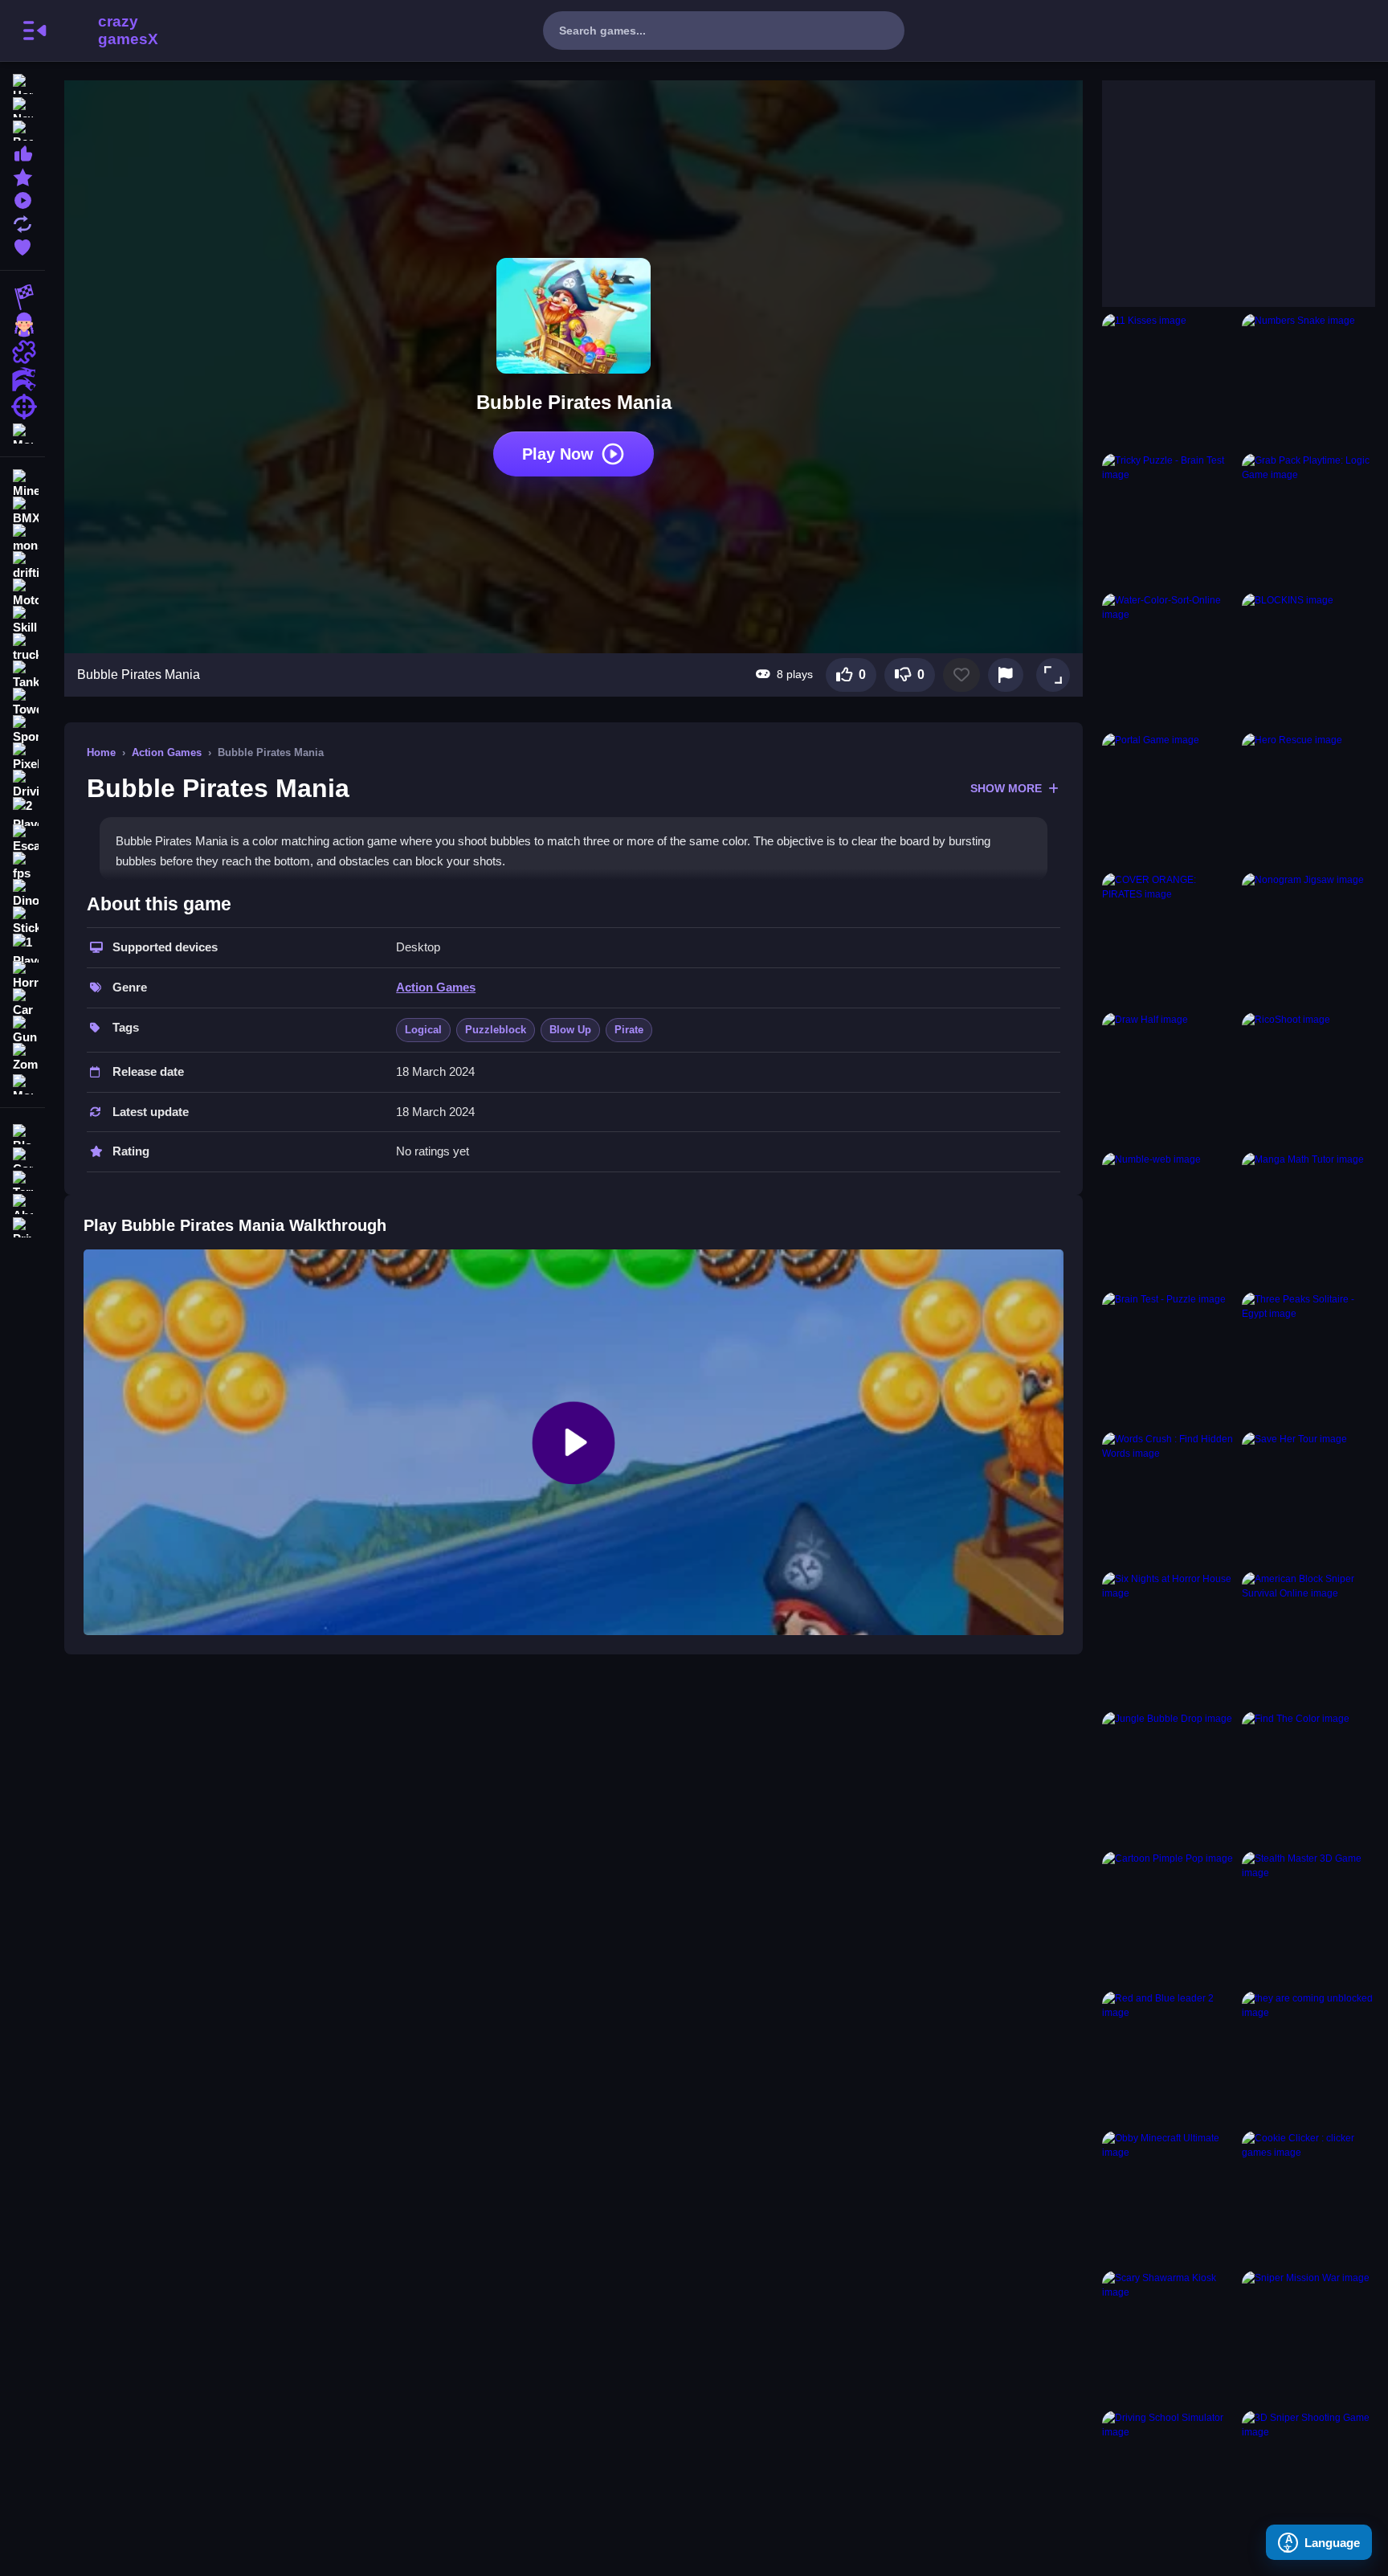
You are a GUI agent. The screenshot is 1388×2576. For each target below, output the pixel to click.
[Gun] (22, 1030)
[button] (1053, 675)
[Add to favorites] (961, 675)
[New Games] (22, 106)
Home (101, 752)
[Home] (22, 82)
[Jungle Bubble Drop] (1169, 1778)
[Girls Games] (22, 325)
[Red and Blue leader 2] (1169, 2058)
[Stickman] (22, 921)
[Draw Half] (1169, 1079)
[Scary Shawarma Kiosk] (1169, 2337)
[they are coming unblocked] (1308, 2058)
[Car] (22, 1003)
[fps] (22, 866)
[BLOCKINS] (1308, 660)
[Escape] (22, 839)
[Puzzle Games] (22, 352)
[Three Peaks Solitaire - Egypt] (1308, 1359)
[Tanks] (22, 675)
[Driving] (22, 784)
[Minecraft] (22, 484)
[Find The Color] (1308, 1778)
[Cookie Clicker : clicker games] (1308, 2198)
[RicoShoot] (1308, 1079)
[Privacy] (22, 1226)
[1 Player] (22, 948)
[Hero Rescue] (1308, 799)
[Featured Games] (22, 176)
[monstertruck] (22, 538)
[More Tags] (22, 1083)
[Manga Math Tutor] (1308, 1219)
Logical (423, 1030)
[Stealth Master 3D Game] (1308, 1918)
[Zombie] (22, 1057)
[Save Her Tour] (1308, 1499)
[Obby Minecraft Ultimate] (1169, 2198)
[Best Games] (22, 129)
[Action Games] (22, 379)
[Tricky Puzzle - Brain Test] (1169, 520)
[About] (22, 1202)
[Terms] (22, 1179)
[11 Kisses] (1169, 380)
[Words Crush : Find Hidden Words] (1169, 1499)
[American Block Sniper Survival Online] (1308, 1638)
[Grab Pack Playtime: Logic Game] (1308, 520)
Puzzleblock (496, 1030)
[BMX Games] (22, 511)
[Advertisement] (1223, 181)
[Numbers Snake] (1308, 380)
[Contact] (22, 1156)
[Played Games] (22, 199)
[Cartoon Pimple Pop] (1169, 1918)
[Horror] (22, 975)
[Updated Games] (22, 222)
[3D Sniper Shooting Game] (1308, 2477)
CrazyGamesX (123, 31)
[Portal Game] (1169, 799)
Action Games (167, 752)
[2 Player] (22, 812)
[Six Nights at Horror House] (1169, 1638)
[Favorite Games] (22, 245)
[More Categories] (22, 432)
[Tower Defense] (22, 702)
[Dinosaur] (22, 893)
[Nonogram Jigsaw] (1308, 939)
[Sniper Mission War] (1308, 2337)
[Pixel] (22, 757)
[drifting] (22, 566)
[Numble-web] (1169, 1219)
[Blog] (22, 1133)
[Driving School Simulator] (1169, 2477)
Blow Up (570, 1030)
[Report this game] (1006, 675)
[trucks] (22, 648)
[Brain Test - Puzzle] (1169, 1359)
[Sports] (22, 730)
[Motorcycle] (22, 593)
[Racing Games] (22, 297)
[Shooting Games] (22, 407)
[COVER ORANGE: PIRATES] (1169, 939)
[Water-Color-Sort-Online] (1169, 660)
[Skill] (22, 620)
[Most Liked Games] (22, 152)
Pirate (629, 1030)
